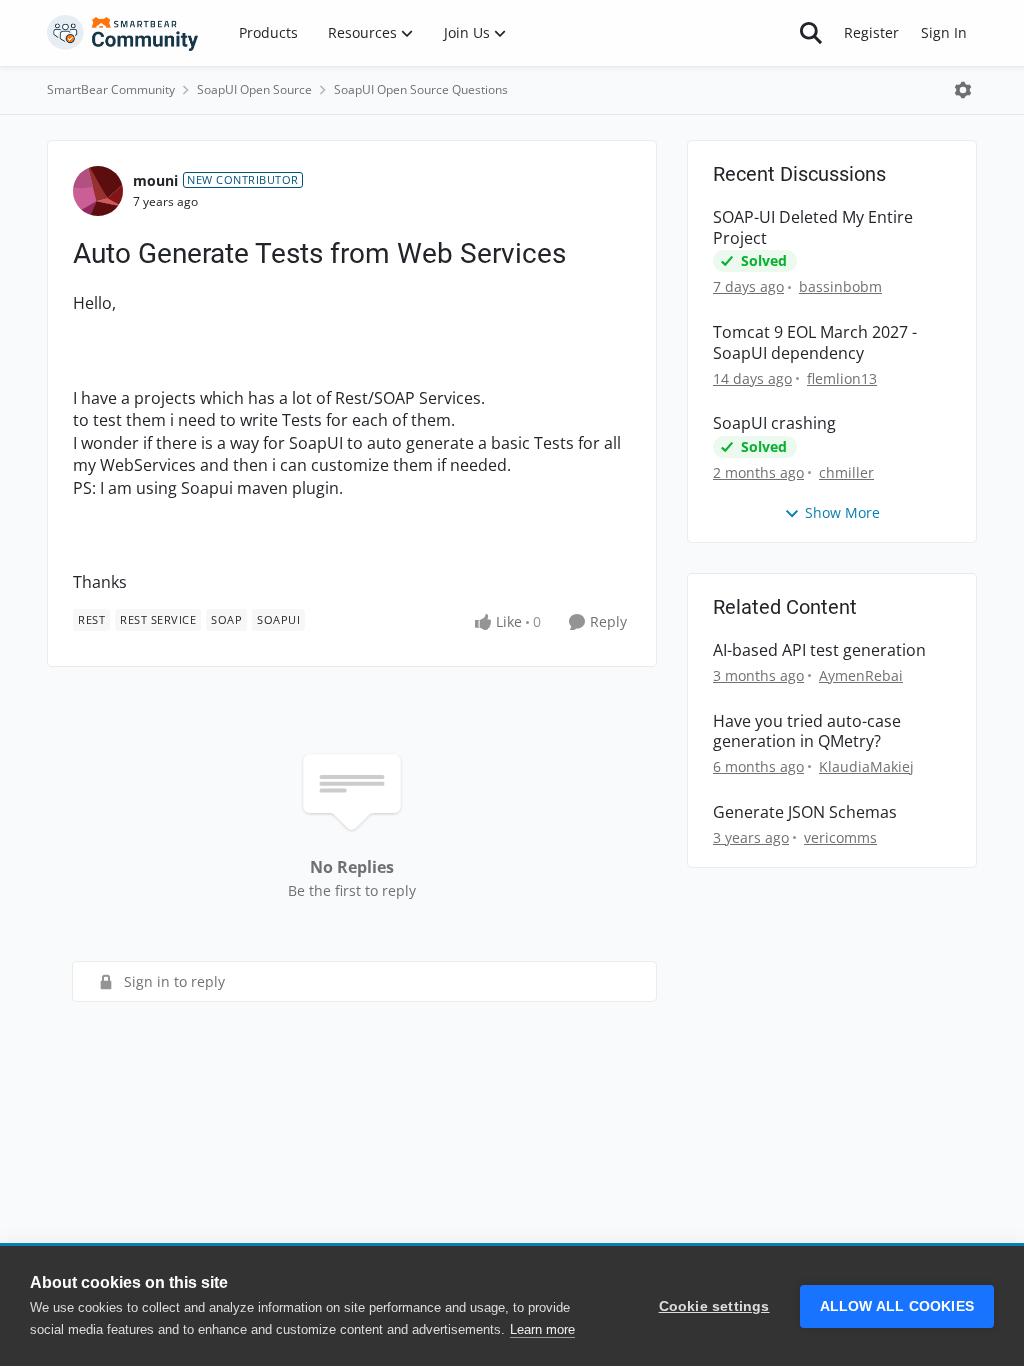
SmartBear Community (111, 89)
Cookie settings (714, 1306)
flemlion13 (842, 378)
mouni (155, 180)
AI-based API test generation (819, 650)
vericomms (840, 837)
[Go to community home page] (123, 33)
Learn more (542, 1329)
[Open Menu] (963, 90)
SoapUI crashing (774, 423)
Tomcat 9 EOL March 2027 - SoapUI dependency (815, 343)
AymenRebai (861, 675)
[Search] (811, 33)
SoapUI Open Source (254, 89)
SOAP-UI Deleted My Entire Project (813, 228)
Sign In (944, 32)
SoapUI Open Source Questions (421, 89)
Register (871, 32)
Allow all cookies (897, 1306)
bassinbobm (840, 286)
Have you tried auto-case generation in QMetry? (807, 732)
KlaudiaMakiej (866, 766)
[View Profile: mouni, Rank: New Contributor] (98, 191)
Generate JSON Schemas (805, 812)
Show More (842, 512)
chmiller (846, 472)
